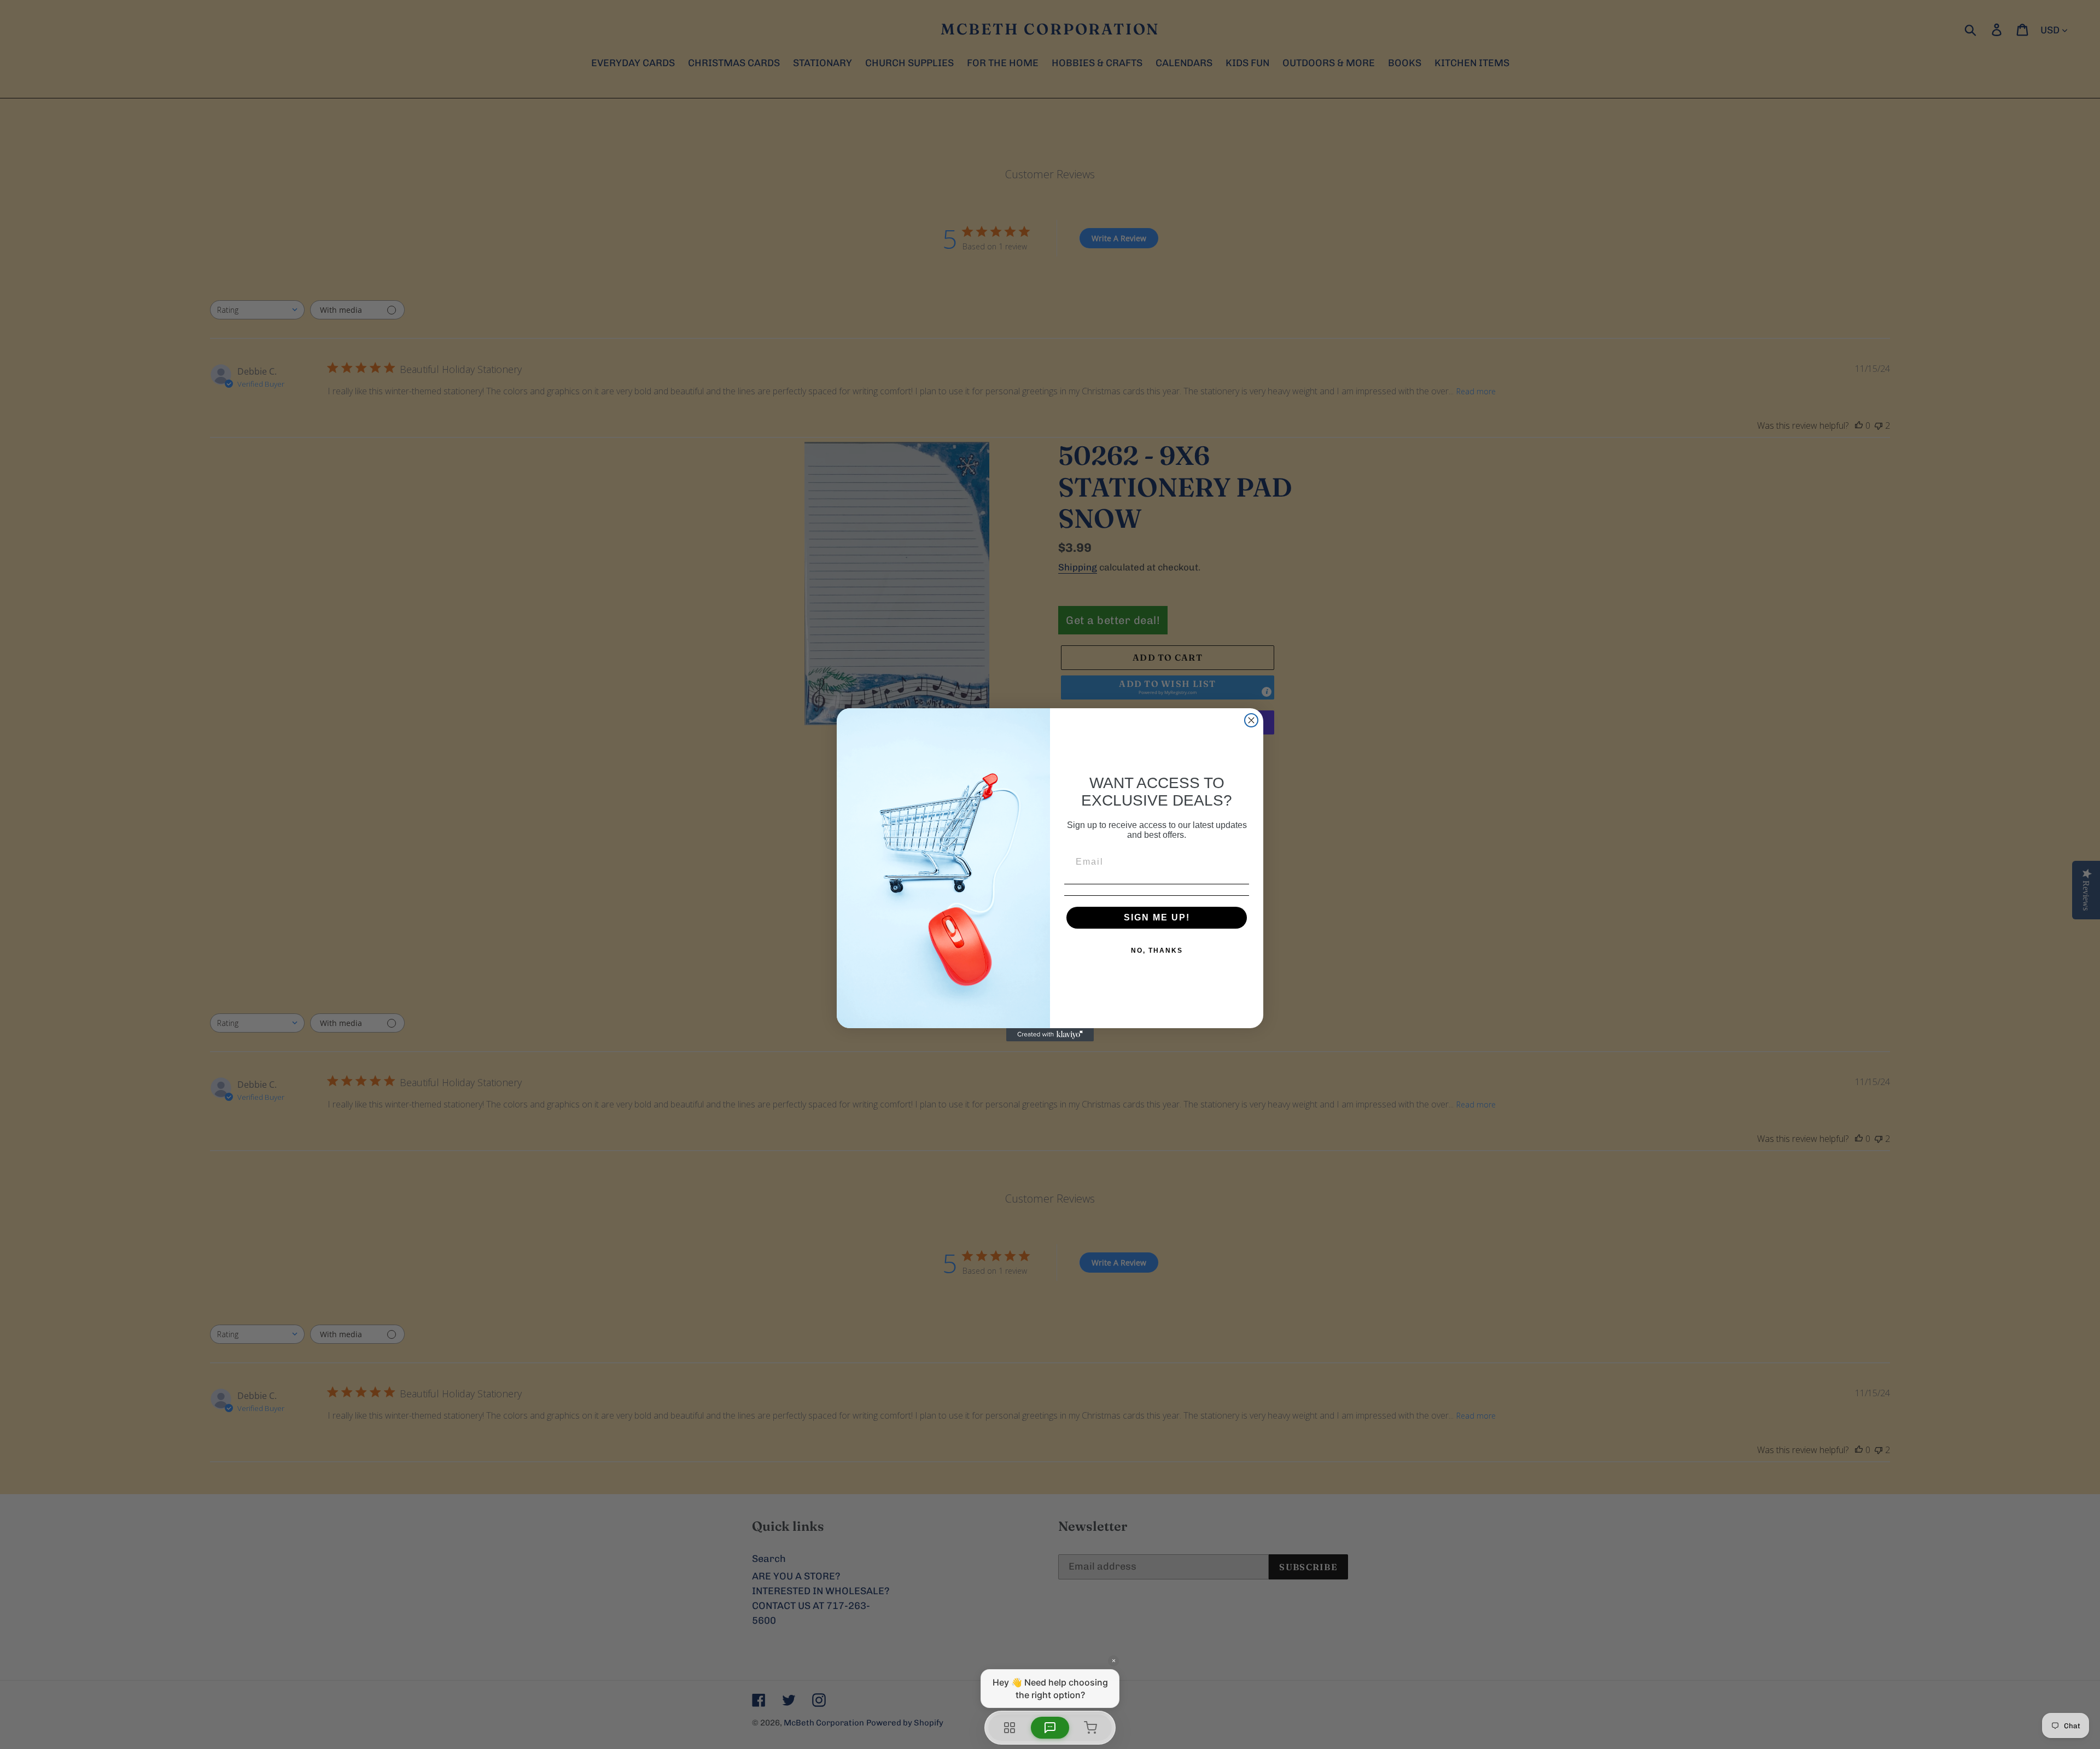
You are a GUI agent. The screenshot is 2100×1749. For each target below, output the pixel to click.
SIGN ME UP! (1157, 917)
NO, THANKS (1157, 951)
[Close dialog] (1251, 720)
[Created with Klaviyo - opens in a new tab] (1050, 1035)
